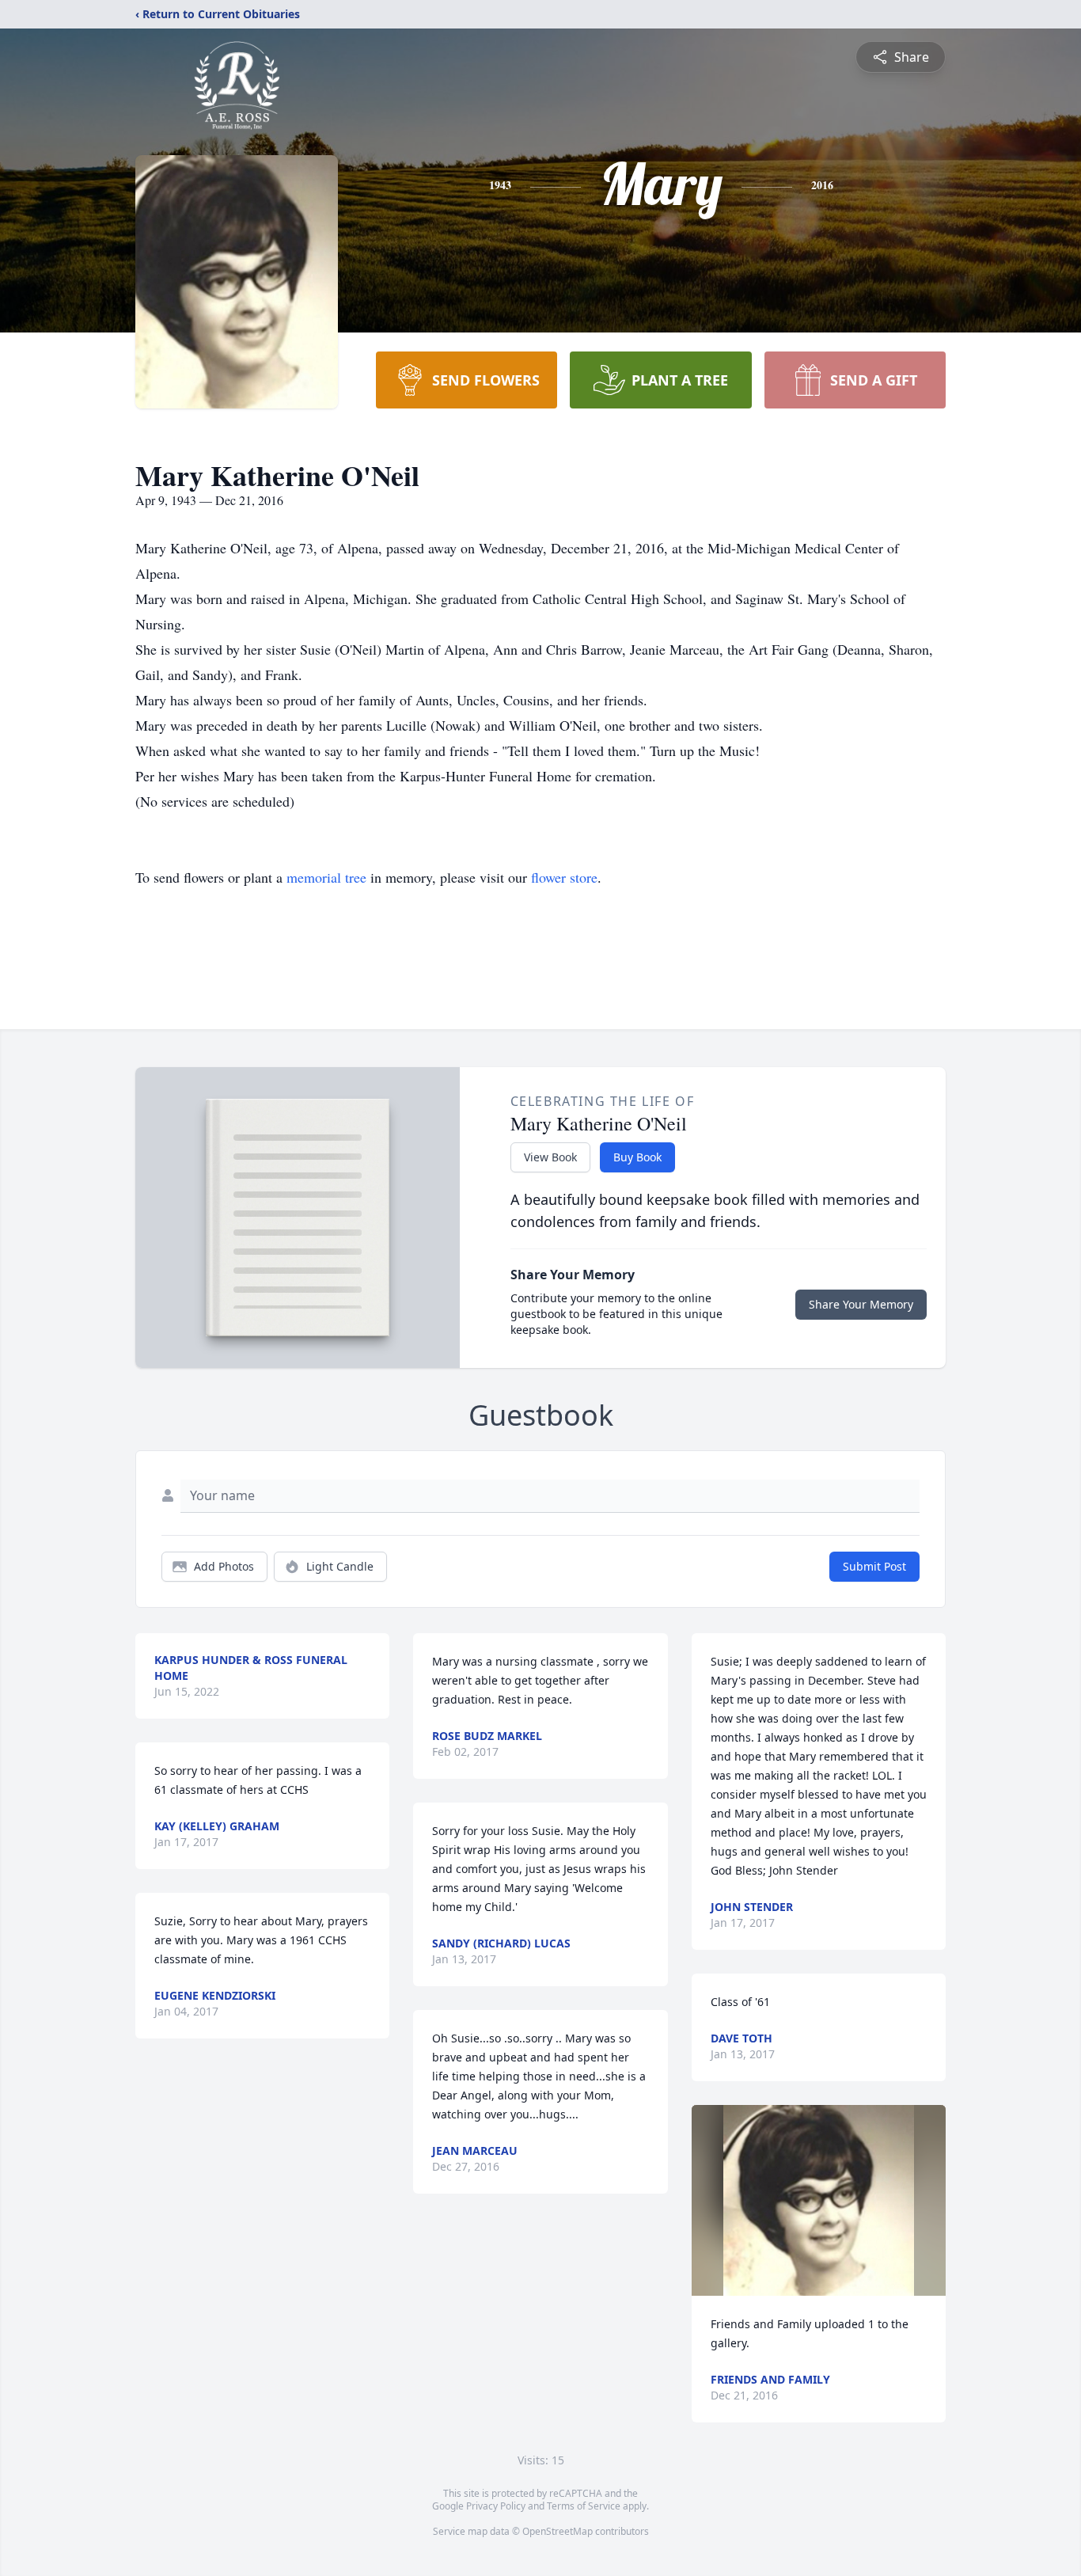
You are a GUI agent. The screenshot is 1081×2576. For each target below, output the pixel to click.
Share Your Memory (861, 1304)
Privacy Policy (496, 2506)
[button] (819, 2200)
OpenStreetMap (558, 2531)
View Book (550, 1157)
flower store (564, 877)
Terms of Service (584, 2506)
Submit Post (874, 1566)
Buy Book (637, 1157)
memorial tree (326, 877)
